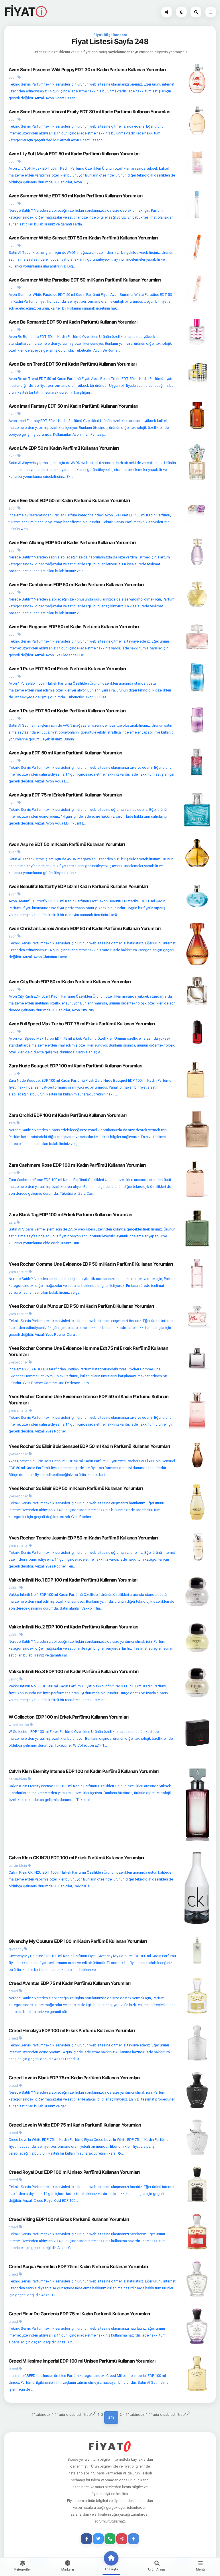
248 (111, 2417)
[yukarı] (133, 2539)
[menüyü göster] (196, 12)
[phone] (110, 2539)
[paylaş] (167, 12)
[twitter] (98, 2539)
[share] (122, 2539)
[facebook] (87, 2539)
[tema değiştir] (181, 12)
